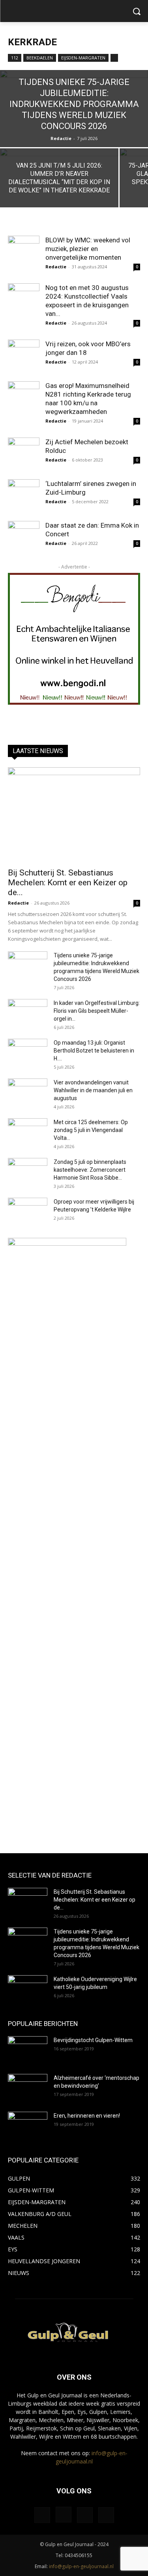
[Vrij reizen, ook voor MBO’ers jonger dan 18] (24, 355)
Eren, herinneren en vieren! (87, 2116)
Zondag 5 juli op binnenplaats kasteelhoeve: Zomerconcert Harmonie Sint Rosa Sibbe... (90, 1170)
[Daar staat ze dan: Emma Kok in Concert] (24, 537)
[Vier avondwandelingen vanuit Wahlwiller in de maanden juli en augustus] (28, 1092)
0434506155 (79, 2555)
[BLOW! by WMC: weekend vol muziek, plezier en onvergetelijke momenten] (24, 251)
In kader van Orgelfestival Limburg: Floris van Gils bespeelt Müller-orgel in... (97, 1011)
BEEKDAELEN (40, 58)
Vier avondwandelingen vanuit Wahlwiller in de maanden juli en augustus (93, 1090)
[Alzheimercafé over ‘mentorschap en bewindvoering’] (28, 2088)
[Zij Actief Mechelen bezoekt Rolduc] (24, 453)
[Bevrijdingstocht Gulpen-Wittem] (28, 2050)
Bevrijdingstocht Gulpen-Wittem (93, 2040)
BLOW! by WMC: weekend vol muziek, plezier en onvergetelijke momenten (88, 249)
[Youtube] (106, 2515)
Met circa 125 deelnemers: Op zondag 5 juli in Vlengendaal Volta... (91, 1130)
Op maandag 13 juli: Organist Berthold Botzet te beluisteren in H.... (94, 1051)
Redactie (61, 138)
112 (15, 58)
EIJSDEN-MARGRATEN (83, 58)
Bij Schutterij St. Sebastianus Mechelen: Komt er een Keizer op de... (68, 883)
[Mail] (85, 2515)
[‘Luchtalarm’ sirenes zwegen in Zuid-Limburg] (24, 495)
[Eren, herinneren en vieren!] (28, 2125)
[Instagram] (64, 2515)
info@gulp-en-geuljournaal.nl (81, 2566)
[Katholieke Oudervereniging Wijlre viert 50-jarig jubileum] (28, 1989)
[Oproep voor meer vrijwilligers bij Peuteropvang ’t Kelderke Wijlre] (28, 1211)
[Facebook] (42, 2515)
